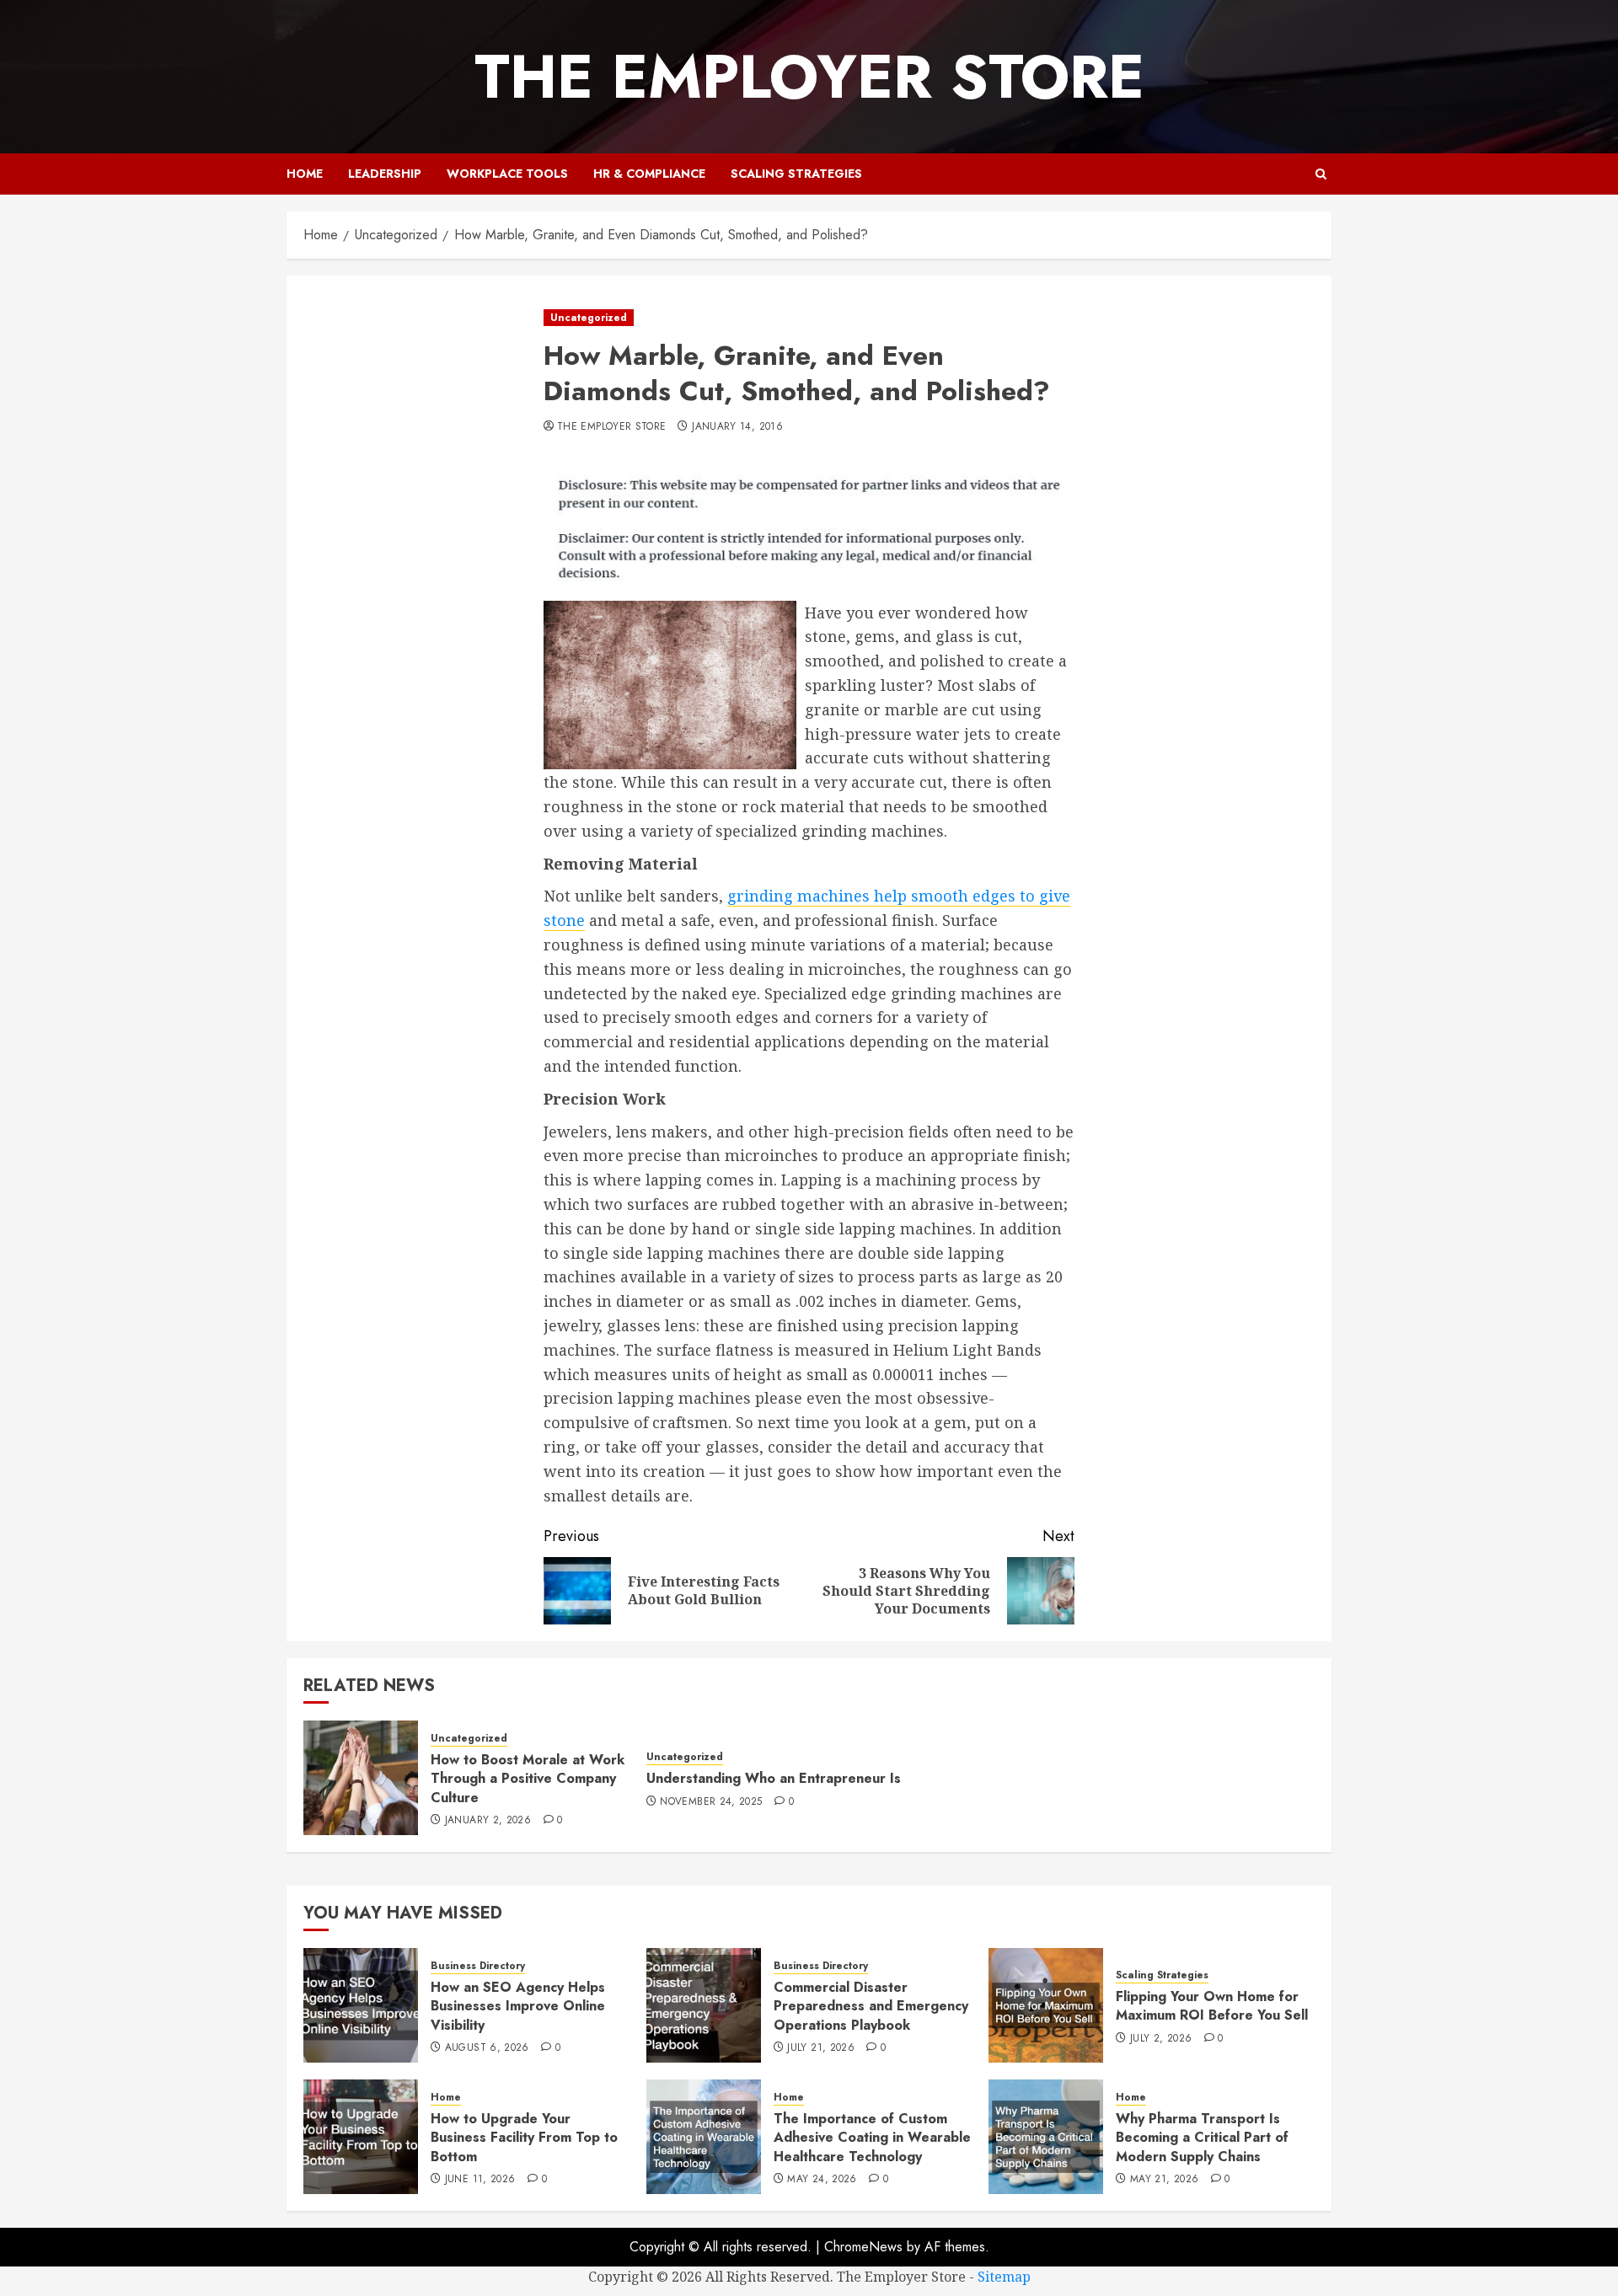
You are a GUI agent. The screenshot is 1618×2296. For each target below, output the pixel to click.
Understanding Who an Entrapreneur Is (774, 1778)
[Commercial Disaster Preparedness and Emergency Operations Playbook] (704, 2005)
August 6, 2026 (487, 2048)
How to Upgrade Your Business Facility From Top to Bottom (524, 2138)
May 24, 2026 (822, 2180)
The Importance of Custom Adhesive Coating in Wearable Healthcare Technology (872, 2138)
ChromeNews (863, 2247)
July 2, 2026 (1161, 2039)
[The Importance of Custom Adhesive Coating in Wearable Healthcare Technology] (704, 2137)
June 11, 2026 (480, 2180)
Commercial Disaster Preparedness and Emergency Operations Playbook (871, 2006)
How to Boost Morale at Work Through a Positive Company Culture (528, 1779)
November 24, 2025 (711, 1802)
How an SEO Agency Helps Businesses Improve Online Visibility (518, 2006)
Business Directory (478, 1966)
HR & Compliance (649, 174)
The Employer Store (809, 77)
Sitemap (1004, 2277)
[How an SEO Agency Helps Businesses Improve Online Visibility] (361, 2005)
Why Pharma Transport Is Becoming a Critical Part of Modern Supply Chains (1202, 2138)
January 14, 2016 (737, 427)
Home (305, 174)
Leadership (385, 174)
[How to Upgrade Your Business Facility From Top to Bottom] (361, 2137)
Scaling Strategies (796, 174)
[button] (1321, 174)
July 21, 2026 (821, 2048)
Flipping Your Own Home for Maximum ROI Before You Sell (1212, 2006)
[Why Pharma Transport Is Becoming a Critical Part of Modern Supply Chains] (1046, 2137)
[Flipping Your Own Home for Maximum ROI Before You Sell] (1046, 2005)
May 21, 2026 (1164, 2180)
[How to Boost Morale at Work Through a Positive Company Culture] (361, 1778)
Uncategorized (589, 318)
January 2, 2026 (488, 1821)
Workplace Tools (507, 174)
